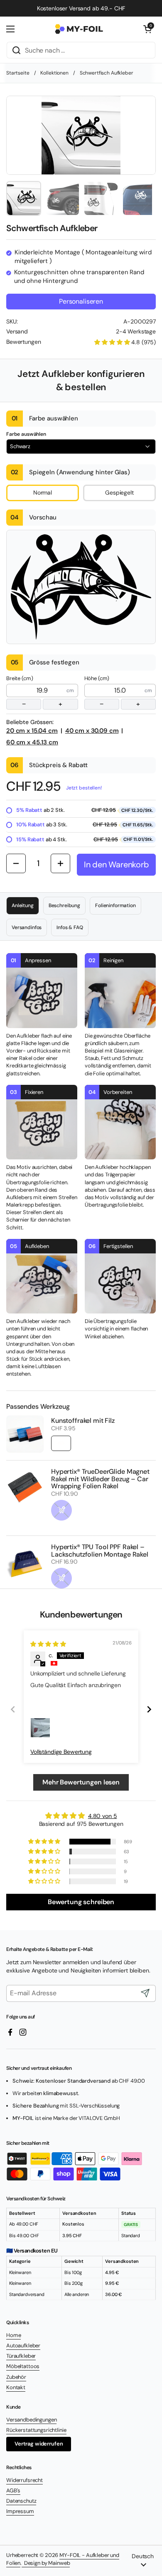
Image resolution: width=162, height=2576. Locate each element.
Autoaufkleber (23, 2345)
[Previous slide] (13, 1709)
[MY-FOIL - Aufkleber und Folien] (79, 29)
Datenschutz (21, 2501)
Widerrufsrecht (25, 2480)
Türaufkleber (21, 2356)
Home (13, 2335)
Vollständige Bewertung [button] (61, 1752)
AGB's (13, 2490)
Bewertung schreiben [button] (81, 1902)
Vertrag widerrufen (39, 2444)
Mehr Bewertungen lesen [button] (81, 1782)
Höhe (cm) (112, 692)
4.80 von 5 (103, 1816)
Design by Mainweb (46, 2563)
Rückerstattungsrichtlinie (36, 2430)
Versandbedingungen (31, 2420)
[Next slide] (149, 1709)
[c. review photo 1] (40, 1728)
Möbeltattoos (23, 2366)
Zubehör (16, 2377)
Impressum (20, 2511)
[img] (48, 1644)
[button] (147, 29)
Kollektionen (54, 73)
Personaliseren (81, 301)
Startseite (18, 73)
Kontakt (16, 2387)
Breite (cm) (34, 692)
